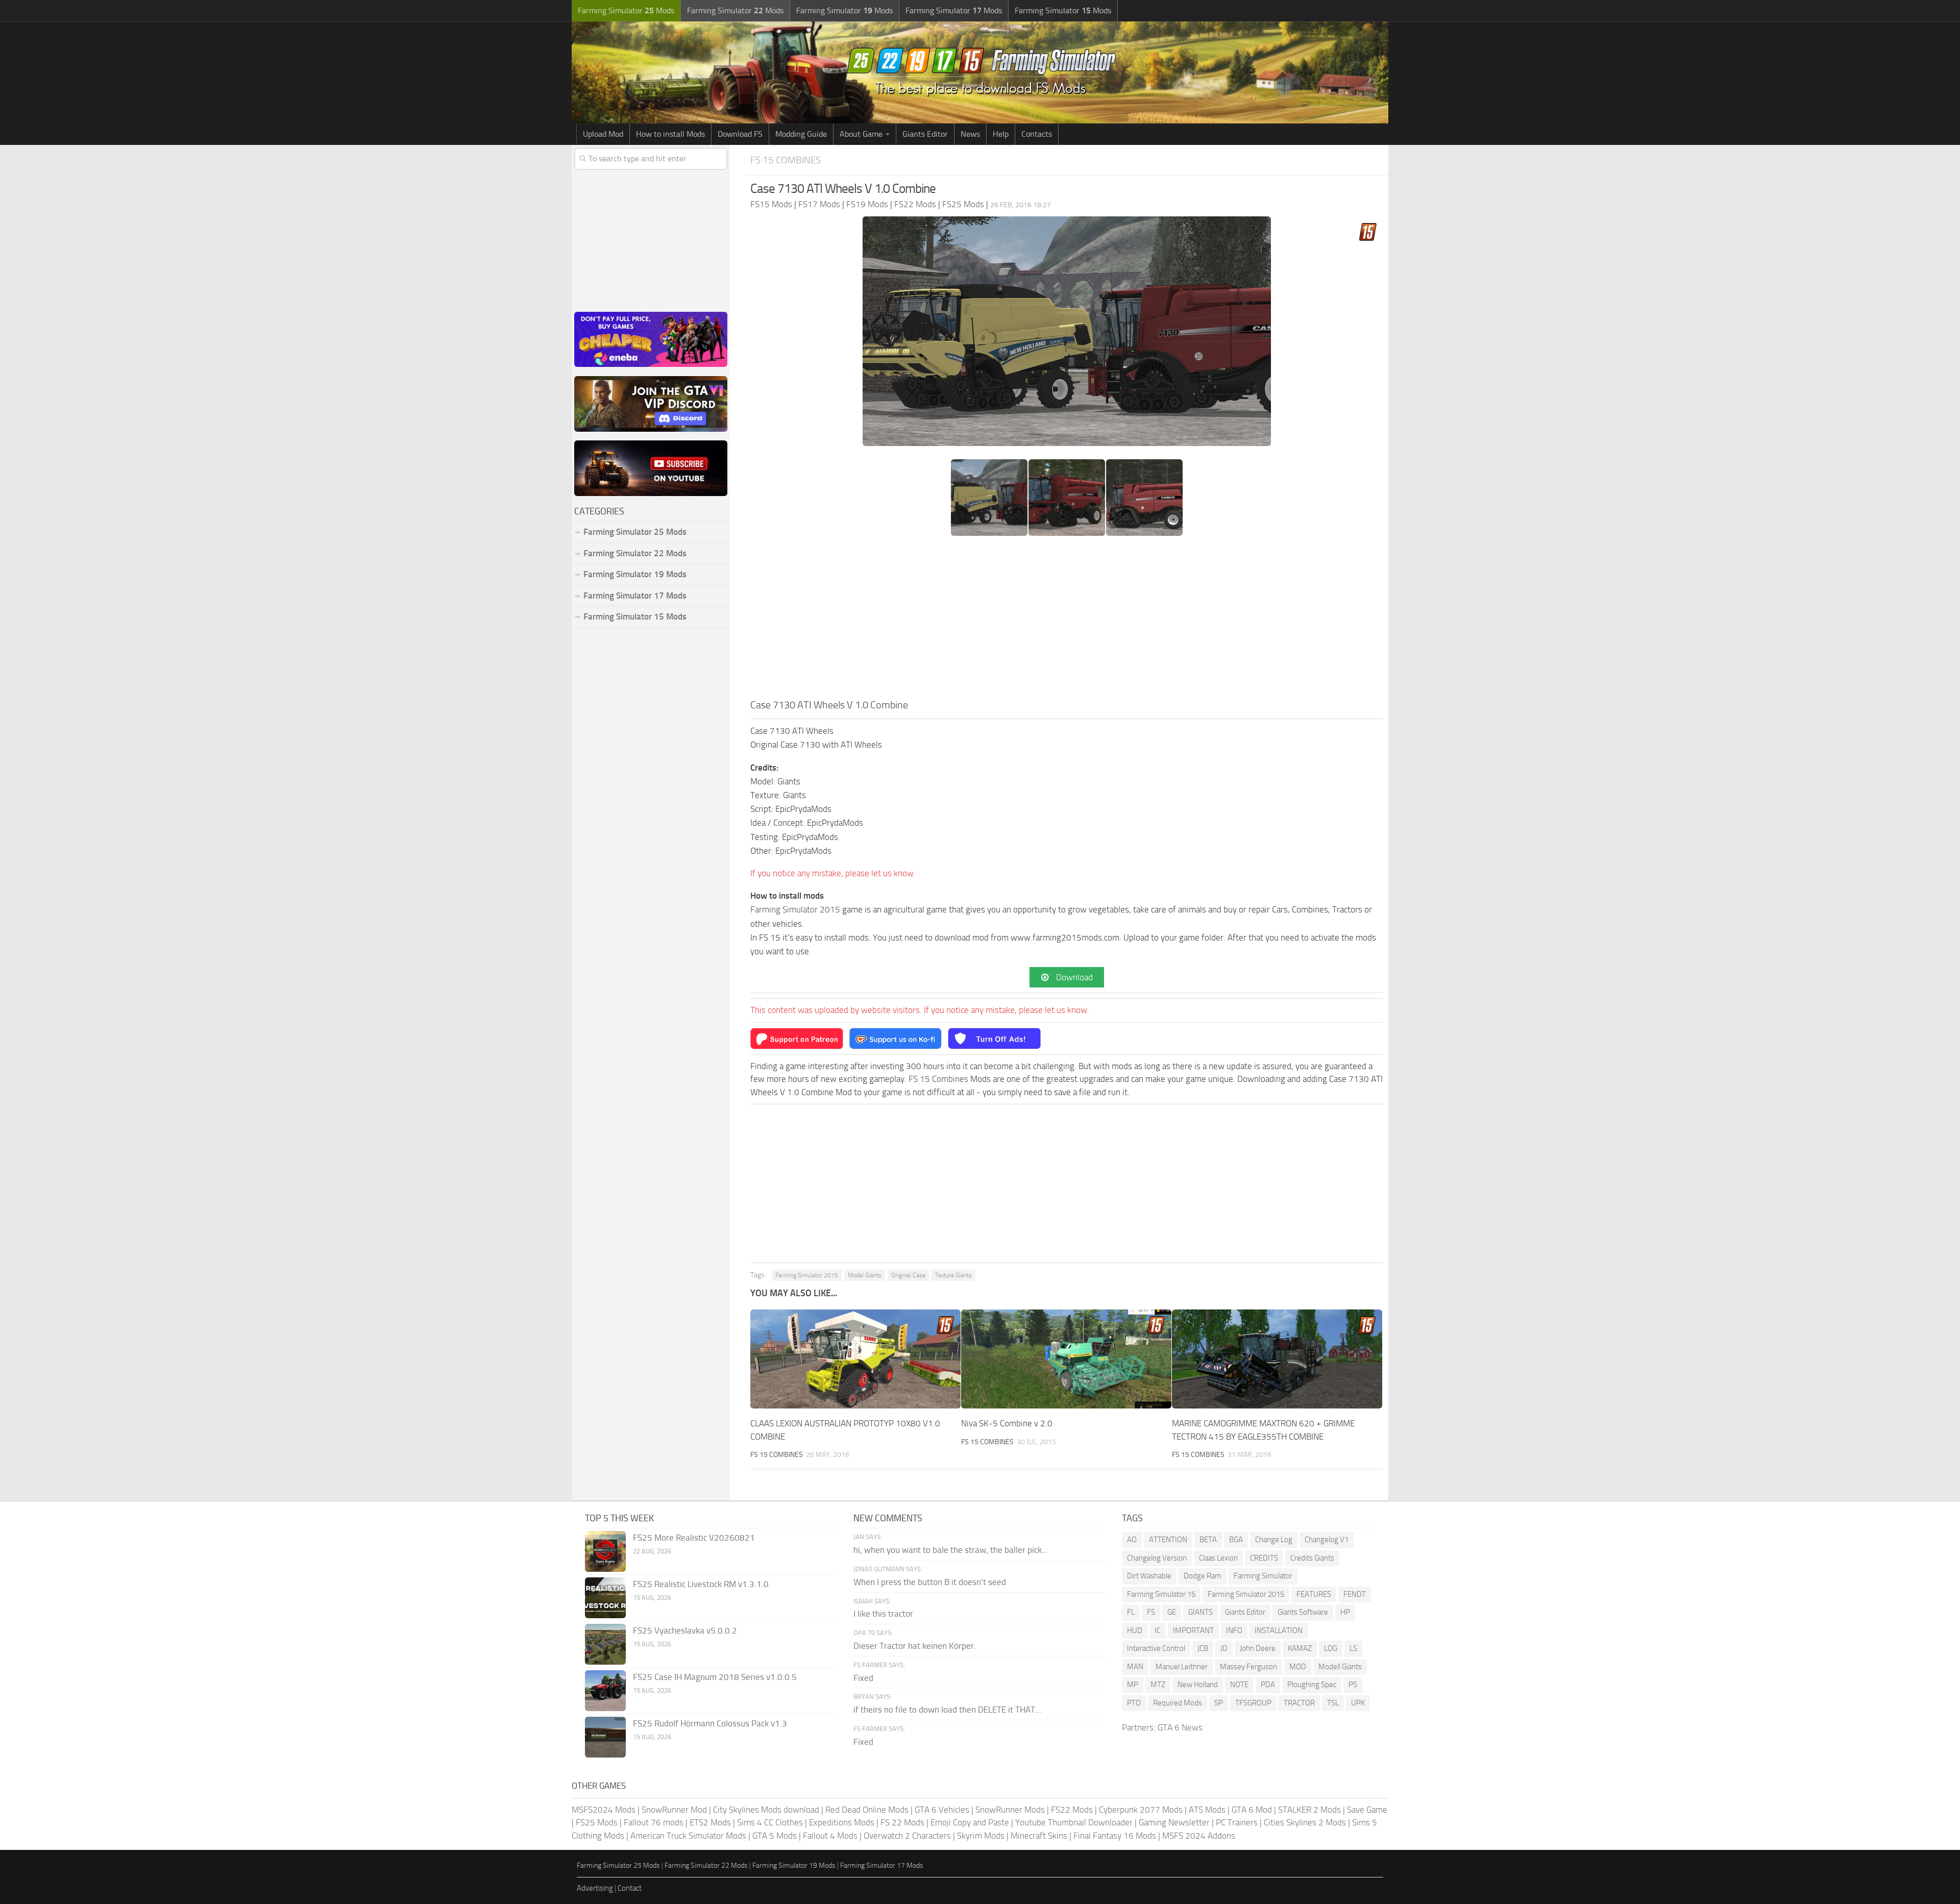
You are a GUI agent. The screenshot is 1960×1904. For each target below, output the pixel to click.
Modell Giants (1340, 1667)
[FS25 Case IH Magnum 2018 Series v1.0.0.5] (605, 1691)
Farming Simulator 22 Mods (635, 553)
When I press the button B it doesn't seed (930, 1582)
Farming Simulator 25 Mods (618, 1865)
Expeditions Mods (842, 1822)
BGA (1236, 1540)
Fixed (863, 1678)
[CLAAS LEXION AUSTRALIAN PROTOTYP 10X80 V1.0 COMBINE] (855, 1359)
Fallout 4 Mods (830, 1836)
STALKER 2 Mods (1309, 1810)
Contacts (1037, 134)
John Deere (1258, 1648)
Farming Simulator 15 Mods (635, 616)
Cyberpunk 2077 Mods (1141, 1810)
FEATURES (1314, 1594)
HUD (1135, 1630)
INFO (1234, 1630)
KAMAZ (1300, 1648)
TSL (1333, 1703)
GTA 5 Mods (775, 1836)
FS (1151, 1612)
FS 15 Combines (786, 160)
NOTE (1239, 1685)
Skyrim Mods (981, 1836)
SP (1219, 1703)
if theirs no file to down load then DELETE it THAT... (947, 1710)
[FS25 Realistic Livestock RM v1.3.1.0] (605, 1598)
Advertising (595, 1888)
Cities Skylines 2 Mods (1305, 1822)
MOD (1298, 1667)
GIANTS (1200, 1612)
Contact (630, 1888)
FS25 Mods (597, 1822)
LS (1353, 1648)
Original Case (908, 1275)
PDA (1268, 1685)
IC (1158, 1630)
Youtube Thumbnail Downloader (1074, 1822)
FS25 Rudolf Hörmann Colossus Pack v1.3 (710, 1723)
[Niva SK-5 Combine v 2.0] (1066, 1359)
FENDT (1355, 1594)
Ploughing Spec (1312, 1685)
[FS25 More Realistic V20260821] (605, 1551)
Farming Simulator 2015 (795, 909)
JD (1224, 1648)
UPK (1358, 1703)
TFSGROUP (1253, 1703)
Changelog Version (1157, 1558)
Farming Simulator (1263, 1576)
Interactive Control (1156, 1648)
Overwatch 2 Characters (907, 1836)
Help (1001, 134)
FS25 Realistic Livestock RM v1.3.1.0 (701, 1584)
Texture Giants (953, 1275)
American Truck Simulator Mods (688, 1836)
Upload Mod (603, 134)
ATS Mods (1207, 1810)
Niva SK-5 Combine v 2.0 (1007, 1423)
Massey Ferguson (1248, 1667)
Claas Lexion (1218, 1558)
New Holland (1198, 1685)
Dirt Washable (1149, 1576)
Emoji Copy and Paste (970, 1822)
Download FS (740, 134)
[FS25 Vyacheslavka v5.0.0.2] (605, 1644)
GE (1172, 1612)
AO (1132, 1540)
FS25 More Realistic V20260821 (694, 1538)
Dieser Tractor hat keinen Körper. (915, 1646)
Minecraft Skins (1039, 1836)
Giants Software (1303, 1612)
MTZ (1158, 1685)
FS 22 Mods (902, 1822)
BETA (1208, 1540)
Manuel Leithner (1182, 1667)
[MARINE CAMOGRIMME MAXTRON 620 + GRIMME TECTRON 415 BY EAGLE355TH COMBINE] (1277, 1359)
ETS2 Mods (710, 1822)
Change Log (1274, 1540)
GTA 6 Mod (1252, 1810)
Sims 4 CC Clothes (770, 1822)
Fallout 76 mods (654, 1822)
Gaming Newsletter (1174, 1822)
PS (1353, 1685)
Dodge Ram (1203, 1576)
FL (1131, 1612)
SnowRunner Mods (1010, 1810)
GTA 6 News (1180, 1727)
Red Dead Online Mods (867, 1810)
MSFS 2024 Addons (1199, 1836)
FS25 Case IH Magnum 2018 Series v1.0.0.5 (715, 1677)
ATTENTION (1168, 1540)
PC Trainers (1237, 1822)
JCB (1203, 1648)
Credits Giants (1312, 1558)
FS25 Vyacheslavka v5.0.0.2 (685, 1630)
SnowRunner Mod (674, 1810)
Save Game (1367, 1810)
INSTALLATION (1279, 1630)
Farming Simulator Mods (626, 10)
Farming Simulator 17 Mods (635, 596)
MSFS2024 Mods (604, 1810)
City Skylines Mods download (766, 1810)
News (970, 134)
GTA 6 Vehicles (942, 1810)
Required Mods (1178, 1703)
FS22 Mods (1072, 1810)
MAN (1135, 1667)
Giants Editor (925, 134)
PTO (1134, 1703)
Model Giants (865, 1275)
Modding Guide (801, 134)
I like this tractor (883, 1614)
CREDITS (1264, 1558)
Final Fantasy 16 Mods (1115, 1836)
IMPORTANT (1193, 1630)
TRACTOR (1299, 1703)
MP (1133, 1685)
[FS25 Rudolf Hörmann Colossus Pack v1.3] (605, 1737)
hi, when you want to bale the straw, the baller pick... (951, 1550)
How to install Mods (670, 134)
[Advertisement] (1067, 621)
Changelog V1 (1327, 1540)
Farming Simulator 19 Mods (635, 574)
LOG (1331, 1648)
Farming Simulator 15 (1161, 1594)
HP (1345, 1612)
